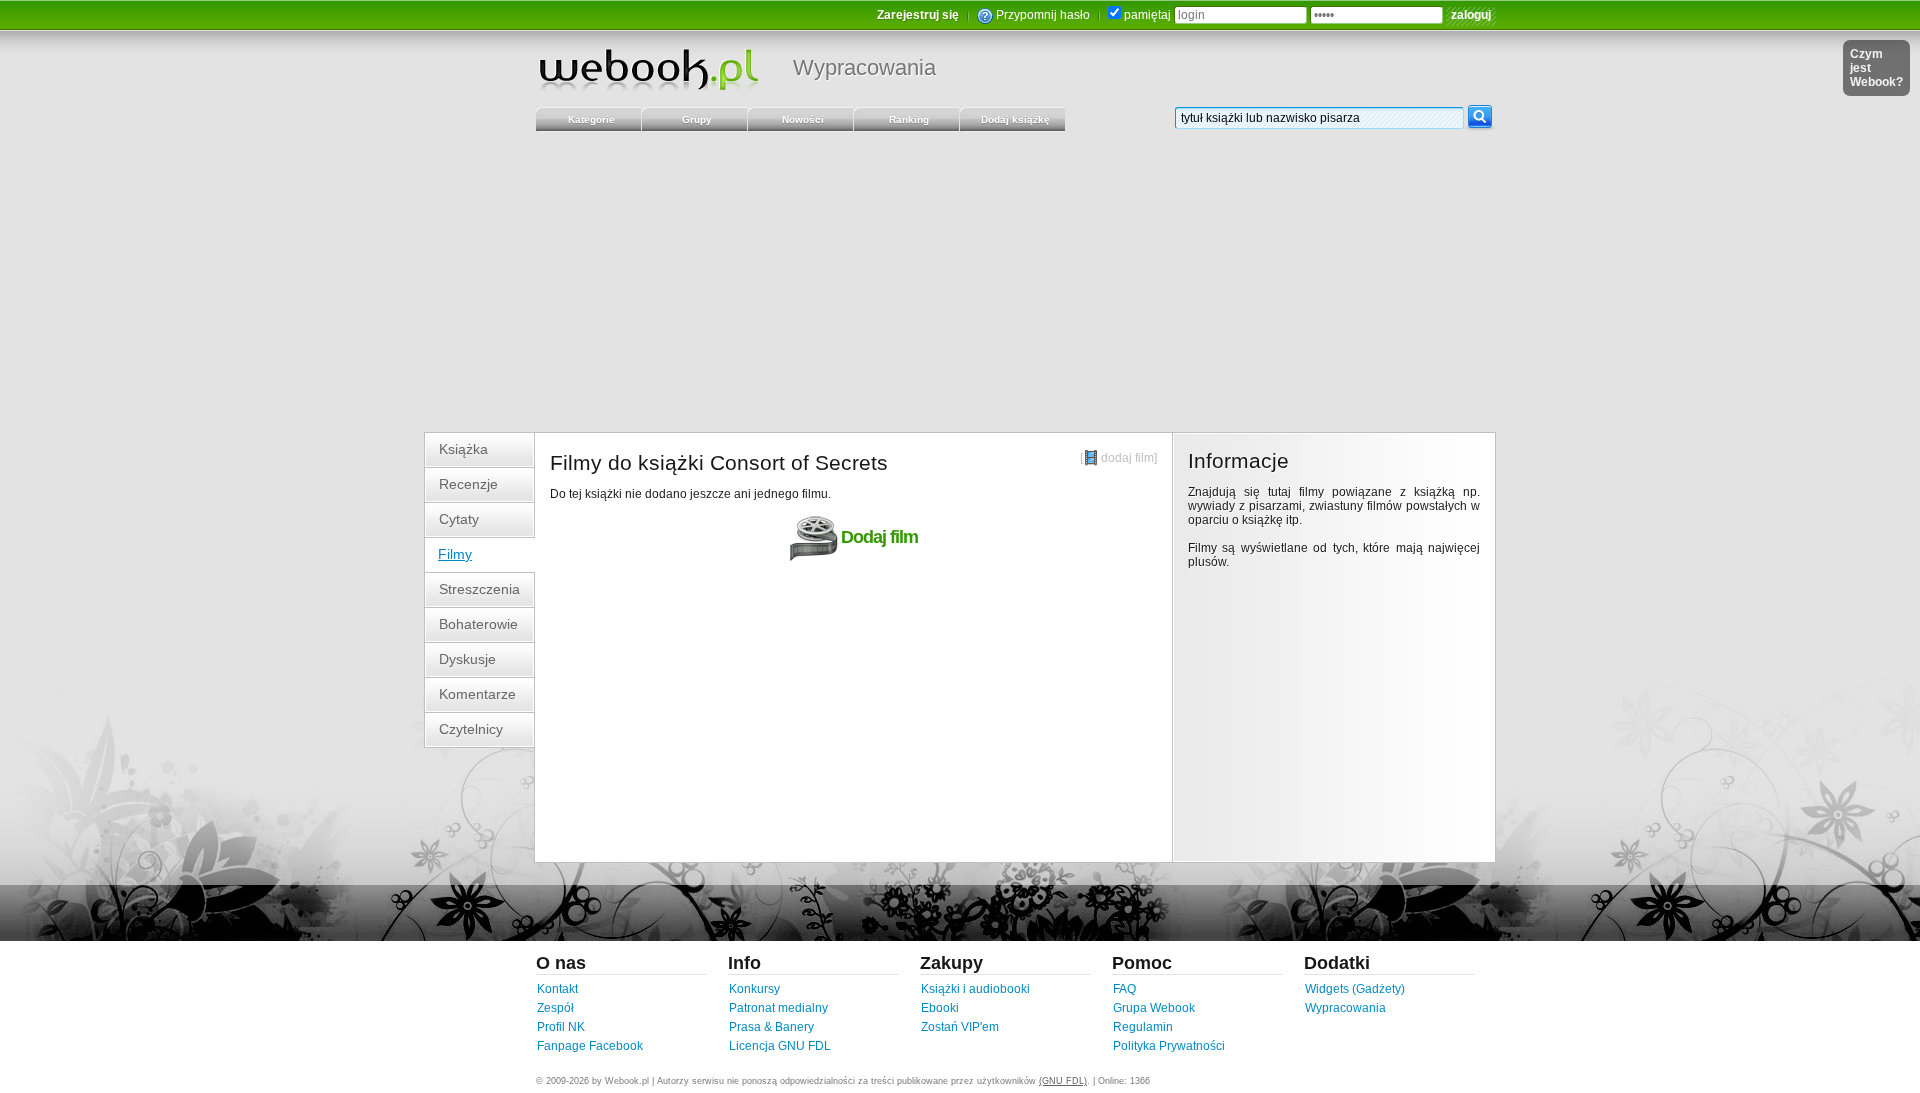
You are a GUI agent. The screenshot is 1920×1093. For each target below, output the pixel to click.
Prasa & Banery (771, 1027)
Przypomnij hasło (1043, 15)
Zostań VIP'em (960, 1027)
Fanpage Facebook (590, 1046)
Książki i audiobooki (975, 989)
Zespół (555, 1008)
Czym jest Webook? (1876, 68)
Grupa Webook (1154, 1008)
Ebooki (940, 1008)
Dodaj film (879, 537)
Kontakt (557, 989)
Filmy (455, 554)
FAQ (1124, 989)
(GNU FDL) (1063, 1081)
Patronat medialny (778, 1008)
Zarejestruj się (918, 15)
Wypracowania (864, 67)
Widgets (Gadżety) (1355, 989)
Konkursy (754, 989)
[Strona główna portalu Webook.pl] (648, 69)
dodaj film (1127, 458)
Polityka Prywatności (1169, 1046)
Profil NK (561, 1027)
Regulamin (1143, 1027)
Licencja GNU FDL (780, 1046)
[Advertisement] (960, 282)
